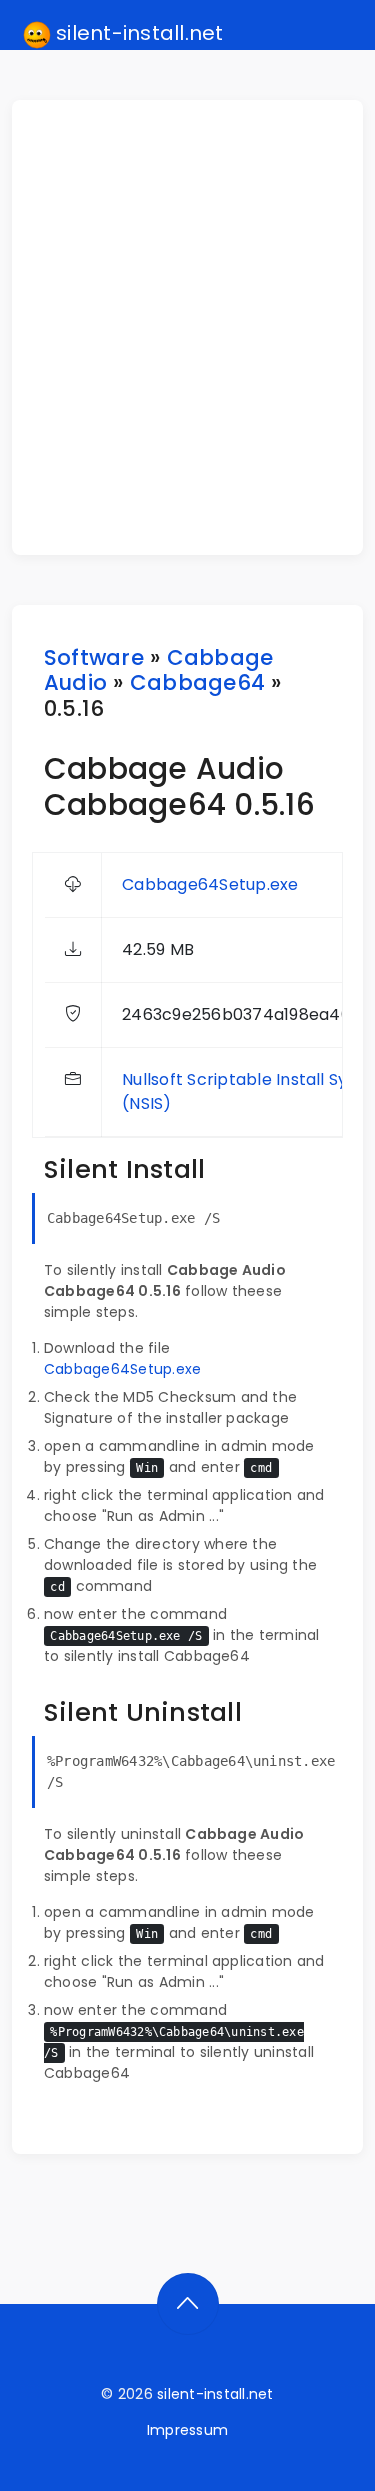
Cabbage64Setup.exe (210, 884)
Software (94, 657)
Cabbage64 (197, 682)
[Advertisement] (187, 327)
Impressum (187, 2430)
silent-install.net (137, 33)
